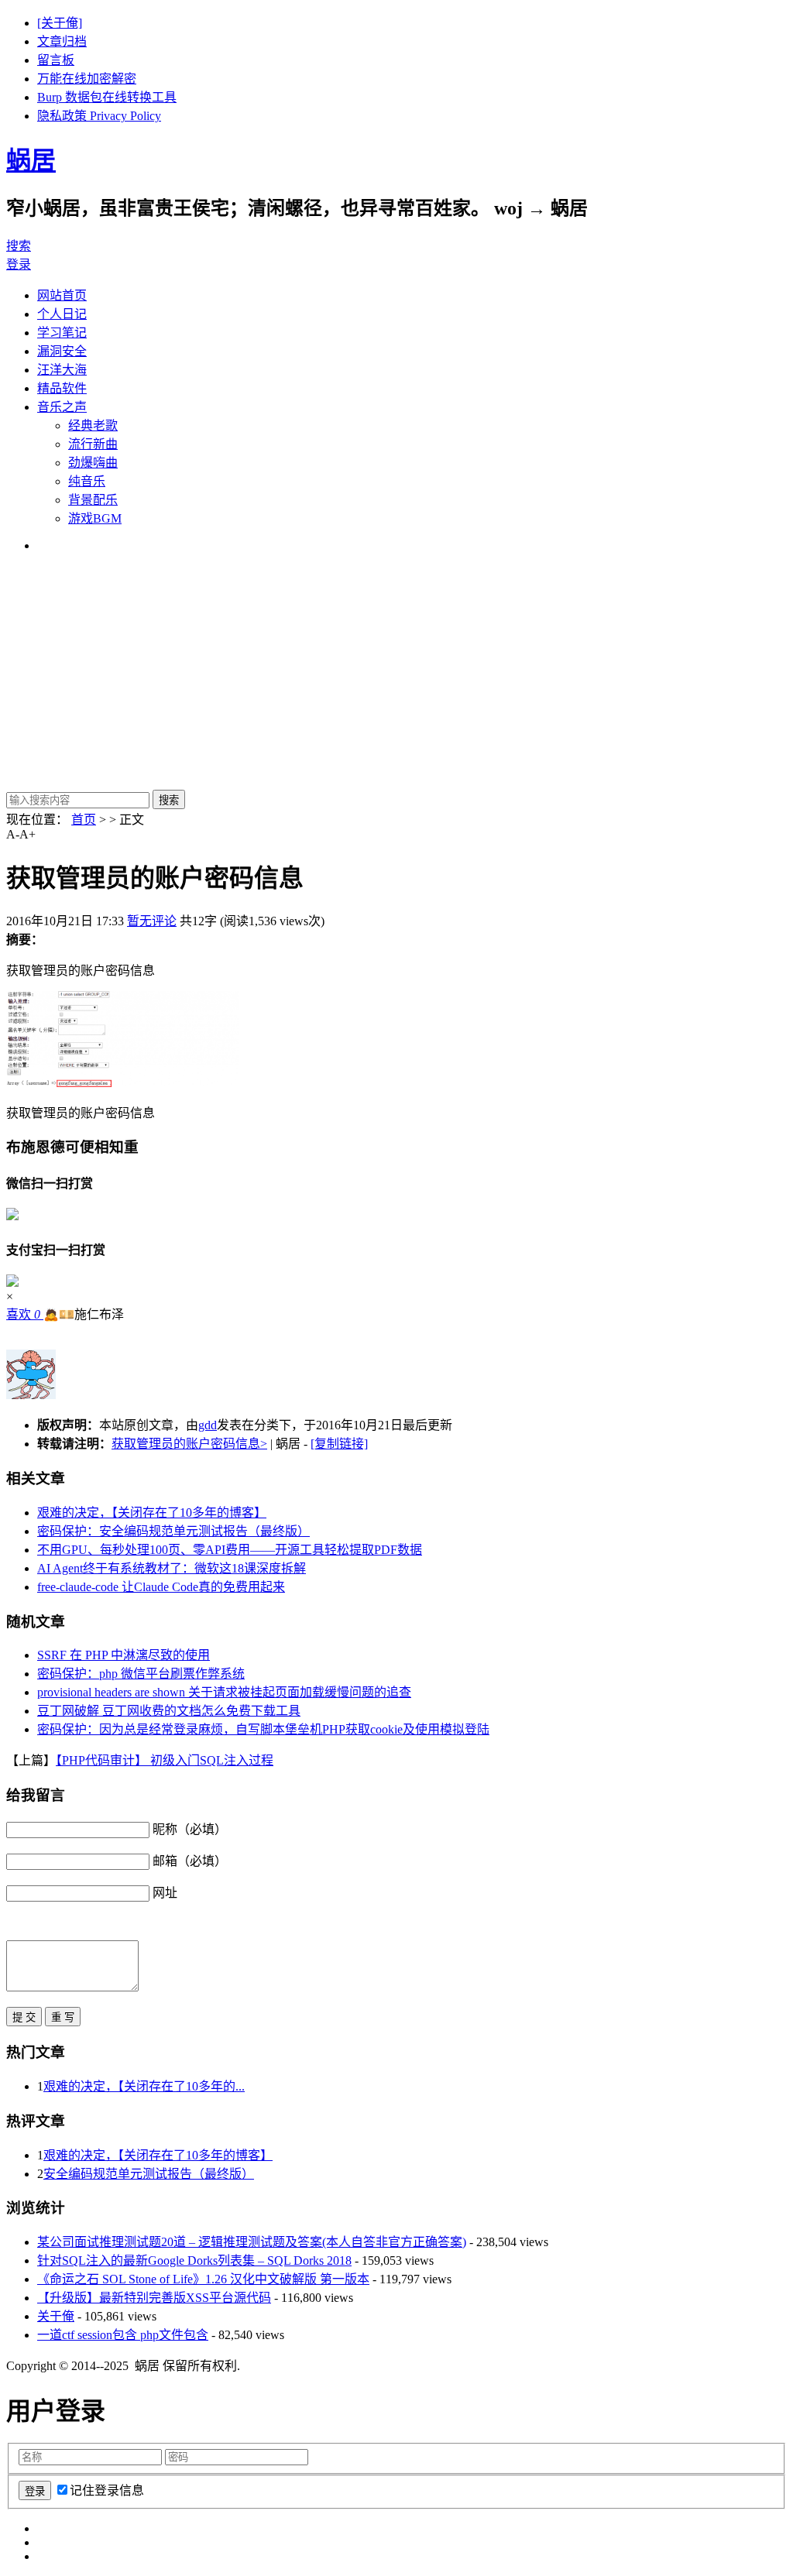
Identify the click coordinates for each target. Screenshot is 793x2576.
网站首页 (62, 295)
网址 (165, 1893)
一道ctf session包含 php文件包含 (123, 2335)
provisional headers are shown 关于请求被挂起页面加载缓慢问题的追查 (224, 1692)
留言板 (56, 60)
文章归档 (62, 41)
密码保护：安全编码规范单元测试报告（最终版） (173, 1531)
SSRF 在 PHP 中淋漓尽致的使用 (124, 1655)
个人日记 (62, 314)
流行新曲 (93, 444)
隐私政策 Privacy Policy (99, 116)
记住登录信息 (107, 2490)
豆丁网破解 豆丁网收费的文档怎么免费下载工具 (169, 1711)
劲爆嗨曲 (93, 463)
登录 (19, 264)
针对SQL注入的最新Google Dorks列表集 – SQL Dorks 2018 (194, 2260)
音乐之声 (62, 407)
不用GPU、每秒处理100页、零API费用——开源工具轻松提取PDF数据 (230, 1550)
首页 (84, 820)
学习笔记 (62, 333)
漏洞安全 (62, 351)
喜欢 (23, 1314)
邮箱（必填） (190, 1861)
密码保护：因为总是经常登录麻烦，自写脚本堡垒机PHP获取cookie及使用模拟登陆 (263, 1729)
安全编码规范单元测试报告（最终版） (149, 2174)
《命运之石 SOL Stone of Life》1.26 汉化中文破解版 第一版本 (203, 2279)
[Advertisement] (396, 674)
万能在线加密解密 (87, 79)
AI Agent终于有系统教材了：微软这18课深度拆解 (172, 1568)
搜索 (19, 246)
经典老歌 (93, 425)
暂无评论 (152, 921)
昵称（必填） (190, 1829)
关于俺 (56, 2316)
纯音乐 (87, 481)
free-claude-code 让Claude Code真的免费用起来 (161, 1587)
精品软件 (62, 388)
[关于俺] (60, 23)
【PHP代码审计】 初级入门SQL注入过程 (165, 1760)
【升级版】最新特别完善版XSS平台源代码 (154, 2298)
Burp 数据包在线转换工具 (107, 97)
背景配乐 (93, 500)
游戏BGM (95, 518)
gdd (208, 1425)
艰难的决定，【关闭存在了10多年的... (144, 2086)
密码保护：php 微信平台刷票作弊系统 (141, 1674)
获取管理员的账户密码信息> (189, 1444)
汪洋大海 (62, 370)
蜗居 (31, 160)
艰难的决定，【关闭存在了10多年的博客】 (152, 1513)
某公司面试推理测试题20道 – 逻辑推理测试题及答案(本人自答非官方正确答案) (252, 2242)
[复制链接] (339, 1444)
